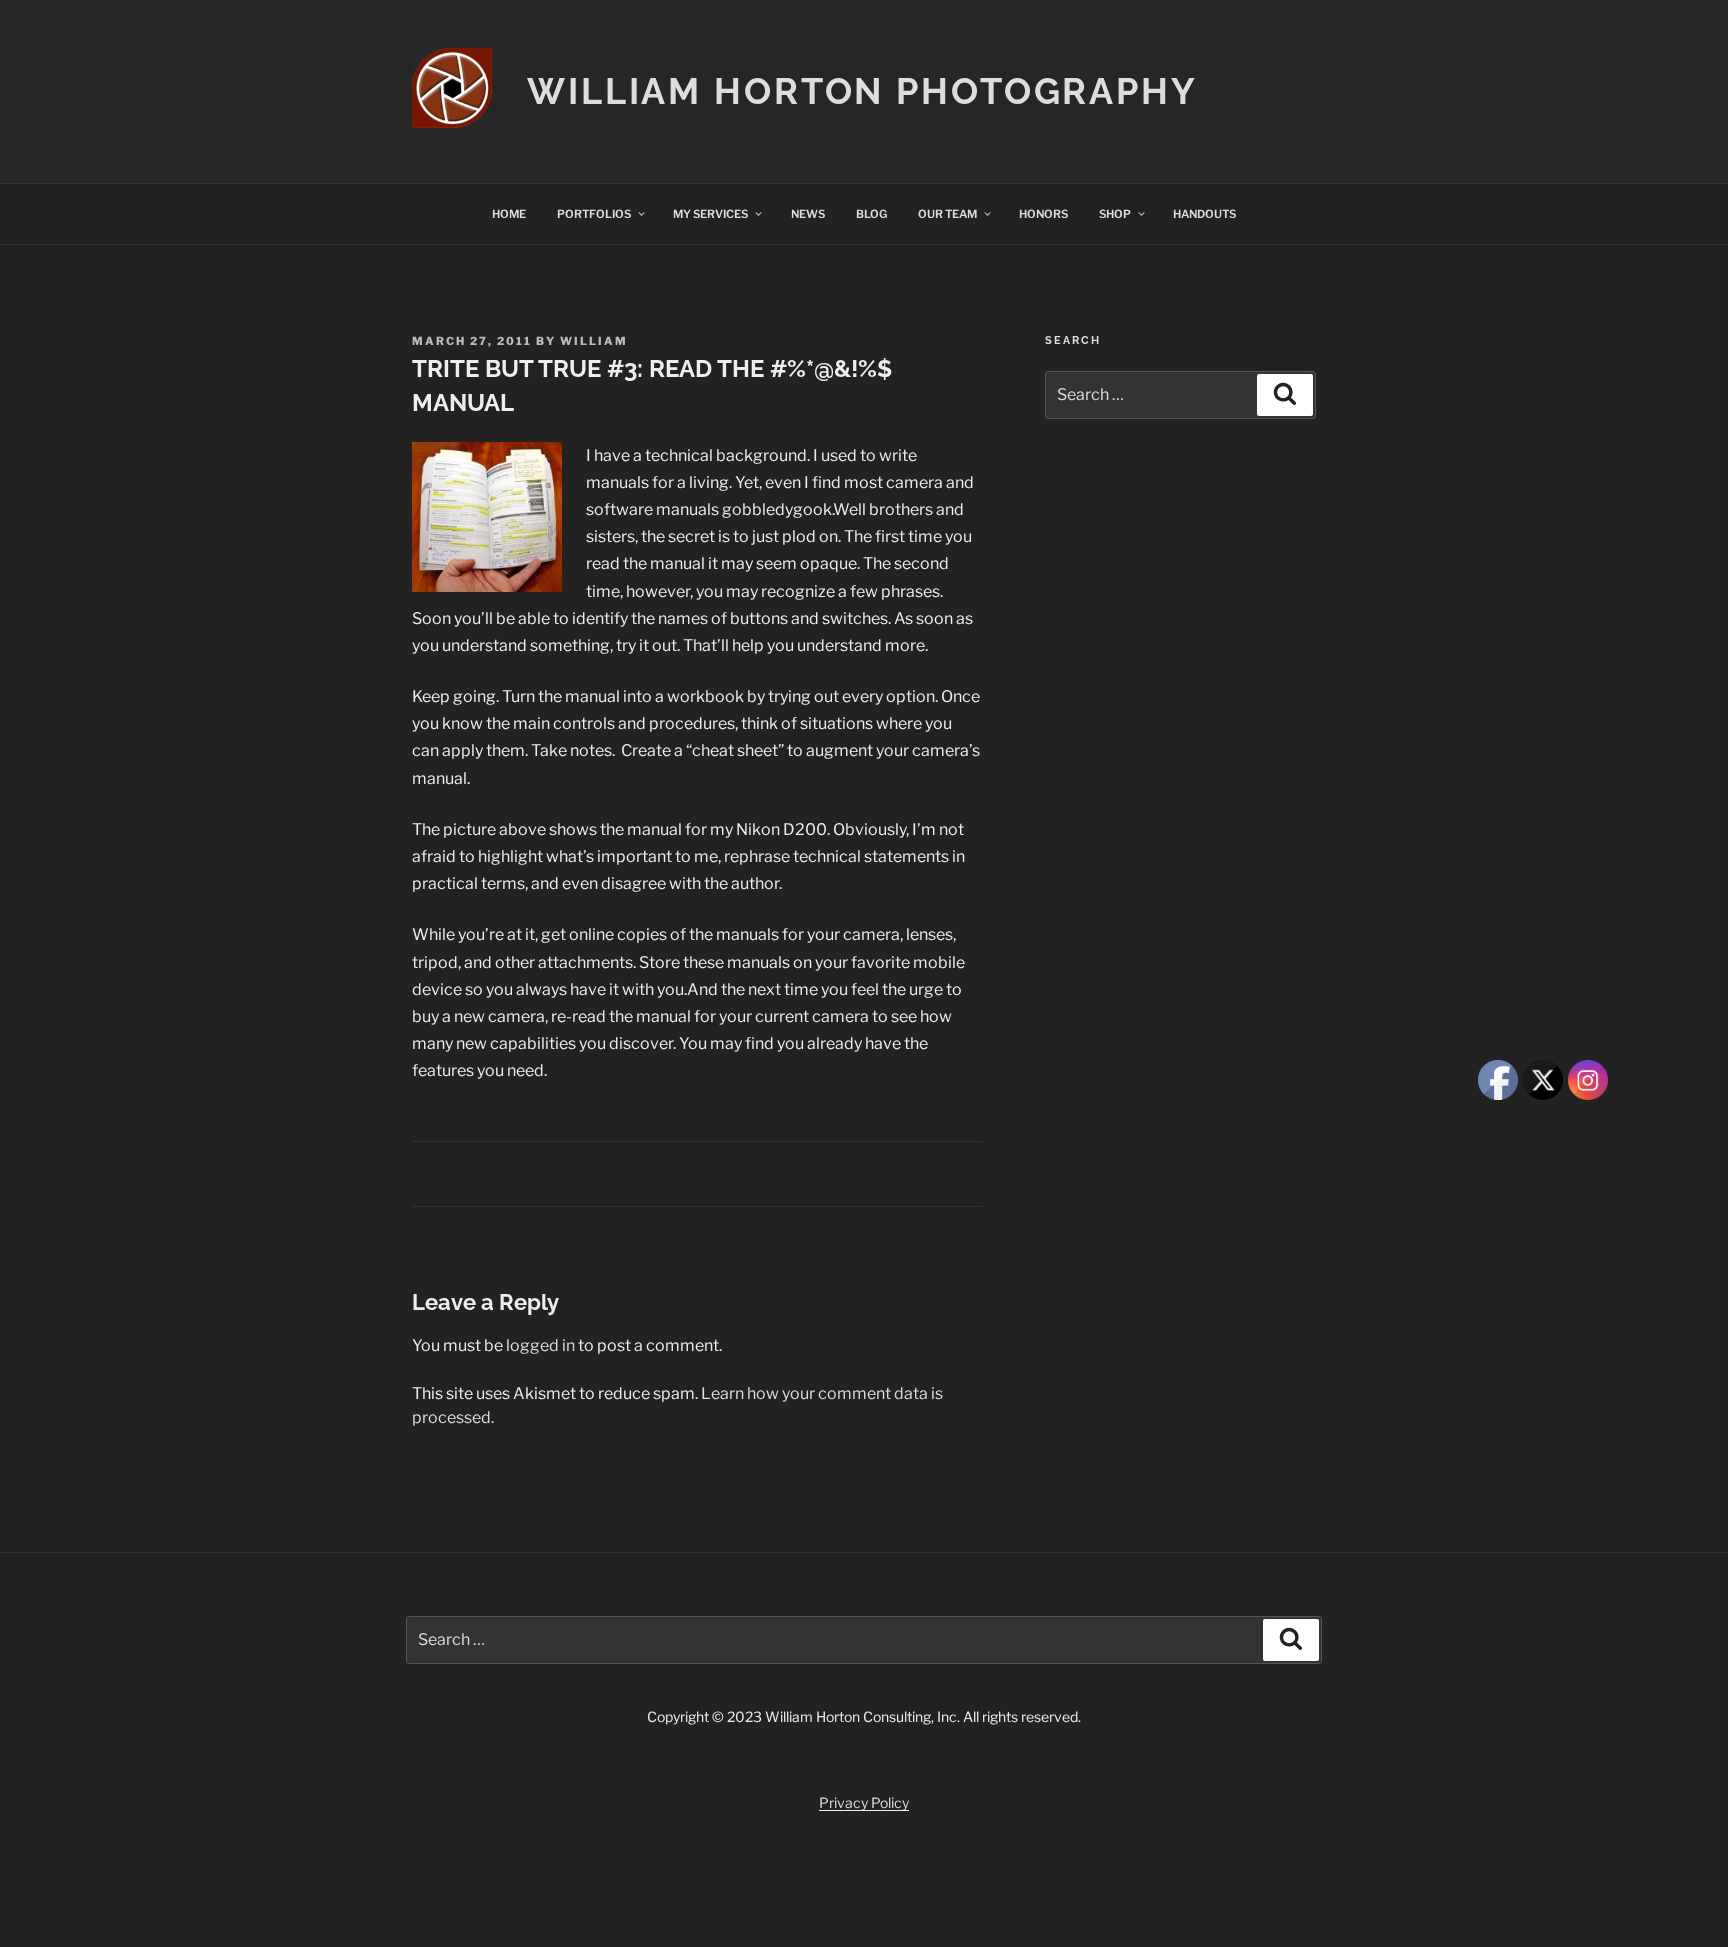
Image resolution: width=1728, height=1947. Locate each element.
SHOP (1115, 214)
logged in (540, 1345)
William (594, 341)
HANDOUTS (1204, 214)
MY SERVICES (710, 214)
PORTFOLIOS (594, 214)
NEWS (808, 214)
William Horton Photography (862, 91)
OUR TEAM (947, 214)
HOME (509, 214)
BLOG (871, 214)
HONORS (1043, 214)
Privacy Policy (864, 1802)
